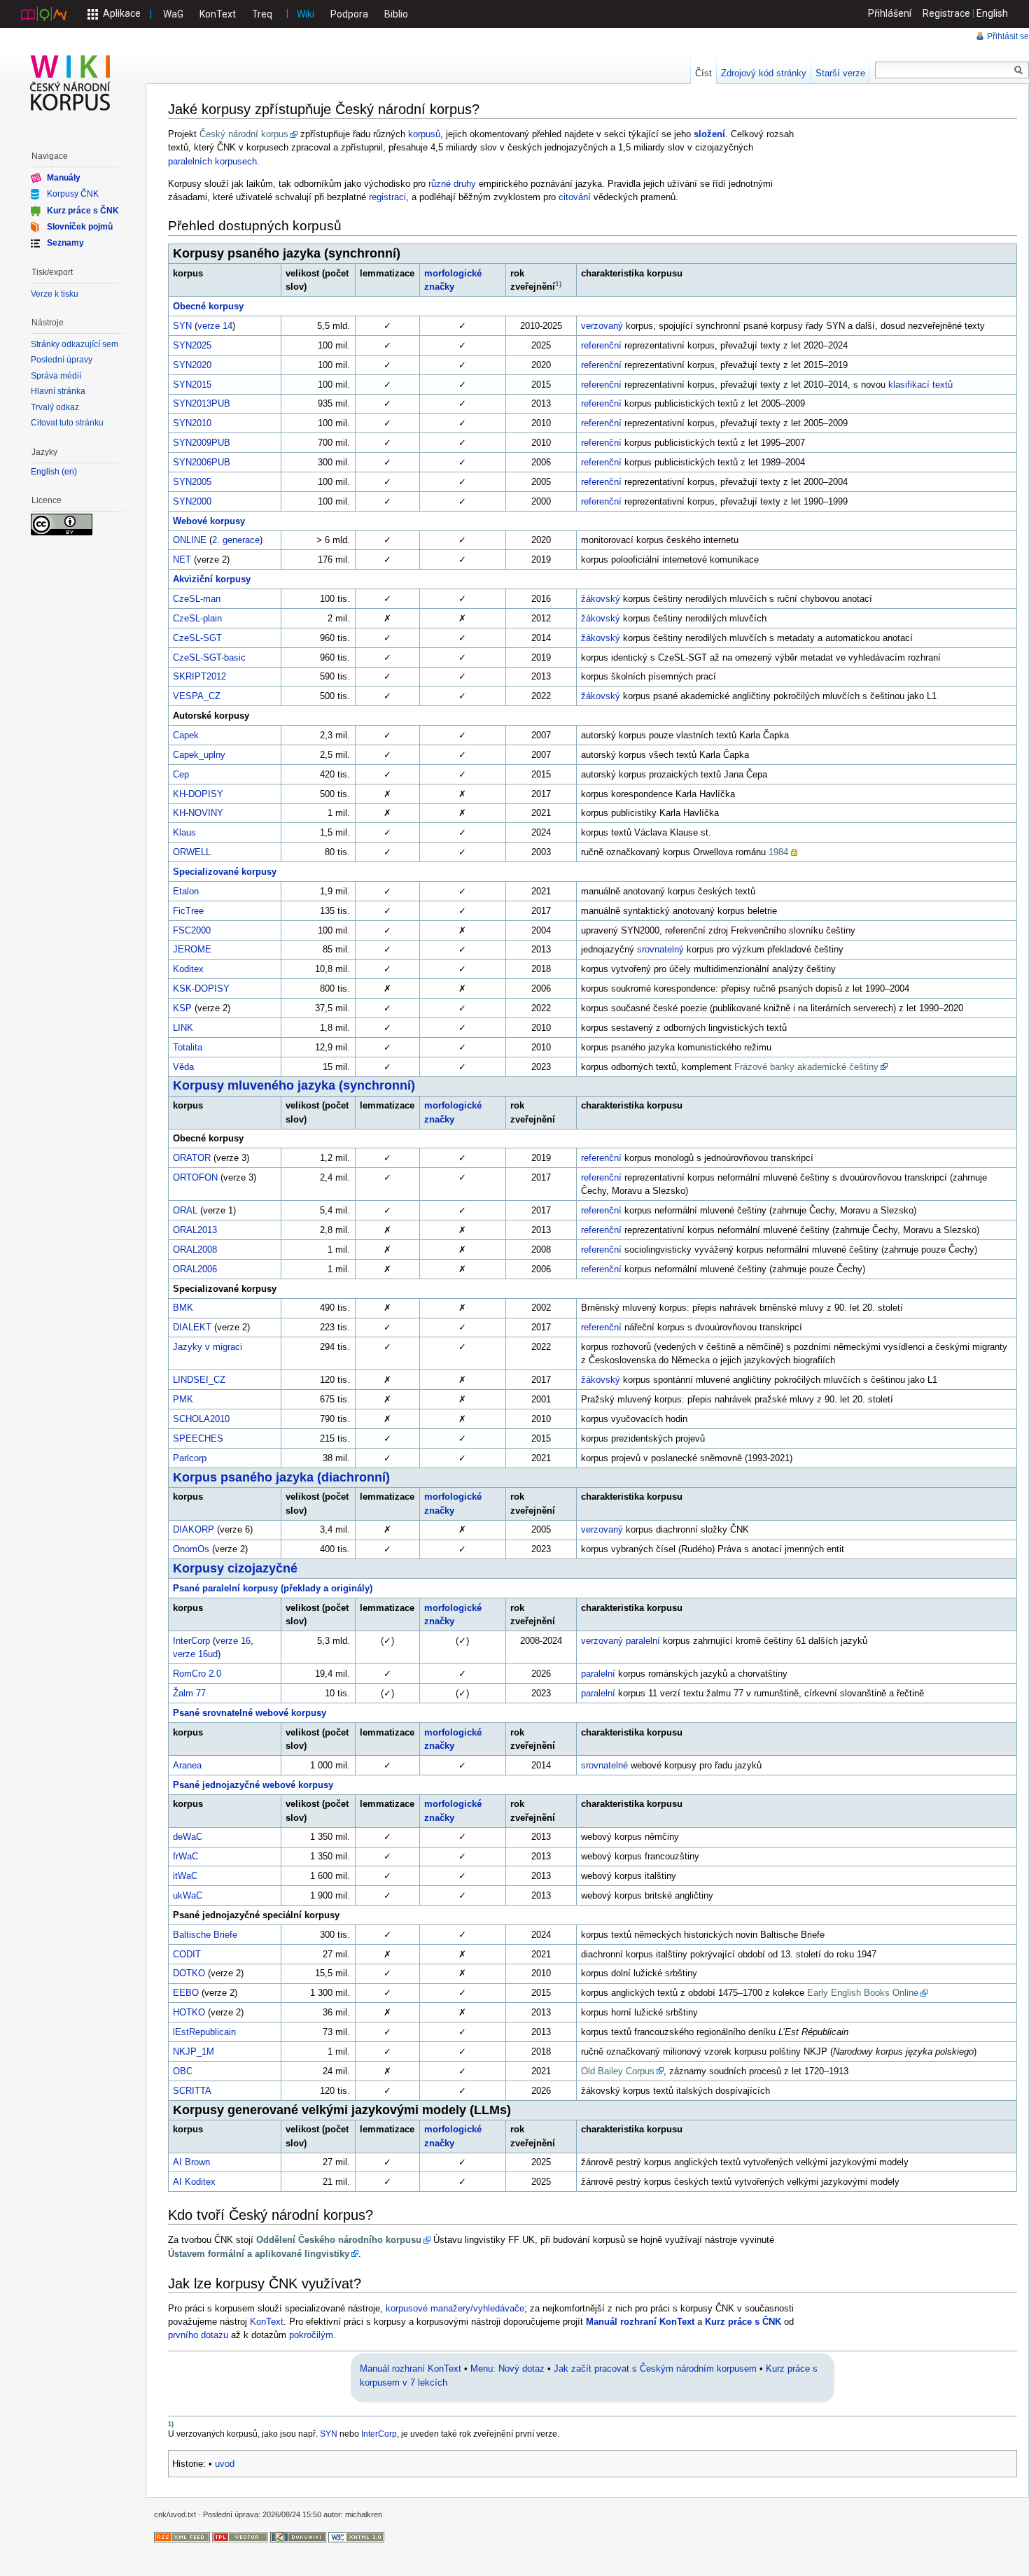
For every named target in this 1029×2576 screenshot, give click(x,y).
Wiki (306, 14)
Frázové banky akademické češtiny (806, 1067)
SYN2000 (192, 501)
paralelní (643, 1641)
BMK (183, 1308)
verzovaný (602, 326)
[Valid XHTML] (356, 2536)
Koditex (188, 969)
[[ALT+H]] (71, 83)
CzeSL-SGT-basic (209, 657)
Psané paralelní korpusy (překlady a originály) (273, 1588)
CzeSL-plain (197, 618)
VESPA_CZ (197, 696)
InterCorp (191, 1641)
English (992, 13)
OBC (183, 2071)
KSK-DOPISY (201, 988)
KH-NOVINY (198, 813)
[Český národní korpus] (44, 13)
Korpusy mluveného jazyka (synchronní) (294, 1085)
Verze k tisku (55, 294)
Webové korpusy (209, 521)
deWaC (188, 1837)
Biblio (396, 14)
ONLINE (190, 540)
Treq (262, 14)
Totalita (188, 1047)
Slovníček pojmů (80, 227)
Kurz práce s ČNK (743, 2322)
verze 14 (215, 326)
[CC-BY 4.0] (62, 523)
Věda (183, 1067)
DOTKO (189, 1973)
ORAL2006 (195, 1269)
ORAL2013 (195, 1230)
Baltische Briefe (205, 1935)
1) (558, 284)
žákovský (601, 599)
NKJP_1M (194, 2051)
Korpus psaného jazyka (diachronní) (281, 1477)
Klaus (184, 832)
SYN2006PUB (202, 462)
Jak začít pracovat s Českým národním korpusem (655, 2369)
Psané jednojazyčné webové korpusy (253, 1785)
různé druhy (452, 184)
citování (575, 197)
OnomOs (191, 1549)
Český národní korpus (244, 134)
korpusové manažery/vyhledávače (455, 2308)
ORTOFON (195, 1177)
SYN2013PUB (202, 403)
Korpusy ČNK (73, 194)
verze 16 (233, 1641)
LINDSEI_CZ (199, 1380)
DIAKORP (194, 1529)
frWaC (185, 1856)
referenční (601, 345)
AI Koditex (194, 2182)
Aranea (187, 1765)
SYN (182, 326)
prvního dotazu (198, 2335)
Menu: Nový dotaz (507, 2369)
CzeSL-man (197, 599)
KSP (182, 1008)
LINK (183, 1028)
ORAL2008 (195, 1250)
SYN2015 (192, 385)
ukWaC (188, 1895)
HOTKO (189, 2012)
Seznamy (65, 243)
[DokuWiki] (298, 2536)
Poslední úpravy (62, 360)
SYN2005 (192, 482)
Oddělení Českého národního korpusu (339, 2240)
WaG (173, 14)
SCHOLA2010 (201, 1419)
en (69, 472)
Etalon (186, 891)
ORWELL (192, 852)
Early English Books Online (863, 1993)
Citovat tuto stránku (67, 423)
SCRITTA (192, 2091)
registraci (387, 197)
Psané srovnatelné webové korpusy (250, 1713)
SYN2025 (192, 345)
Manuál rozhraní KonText (640, 2322)
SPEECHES (198, 1438)
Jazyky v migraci (208, 1347)
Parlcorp (190, 1458)
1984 (778, 852)
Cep (181, 774)
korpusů (424, 134)
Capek (186, 735)
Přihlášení (890, 13)
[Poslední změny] (182, 2536)
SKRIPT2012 (199, 676)
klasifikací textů (920, 385)
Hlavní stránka (58, 391)
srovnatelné (604, 1765)
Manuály (64, 178)
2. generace (236, 540)
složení (709, 134)
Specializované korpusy (225, 872)
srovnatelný (660, 949)
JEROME (192, 949)
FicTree (188, 911)
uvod (225, 2464)
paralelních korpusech (212, 161)
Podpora (349, 14)
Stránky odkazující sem (75, 344)
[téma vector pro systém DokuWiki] (240, 2536)
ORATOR (192, 1158)
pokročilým (311, 2335)
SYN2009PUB (202, 443)
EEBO (186, 1993)
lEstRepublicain (204, 2032)
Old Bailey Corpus (618, 2071)
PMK (183, 1399)
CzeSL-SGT (197, 638)
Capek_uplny (199, 755)
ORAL (185, 1210)
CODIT (187, 1954)
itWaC (185, 1876)
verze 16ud (195, 1654)
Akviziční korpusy (212, 579)
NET (182, 559)
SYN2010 (192, 423)
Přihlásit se (1008, 36)
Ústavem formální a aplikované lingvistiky (259, 2254)
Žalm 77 (189, 1693)
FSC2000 (192, 930)
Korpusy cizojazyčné (235, 1568)
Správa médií (56, 376)
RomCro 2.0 (197, 1674)
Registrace (946, 13)
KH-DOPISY (198, 794)
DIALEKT (192, 1327)
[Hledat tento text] (1018, 71)
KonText (218, 14)
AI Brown (191, 2162)
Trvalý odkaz (55, 407)
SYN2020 (192, 365)
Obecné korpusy (208, 306)
